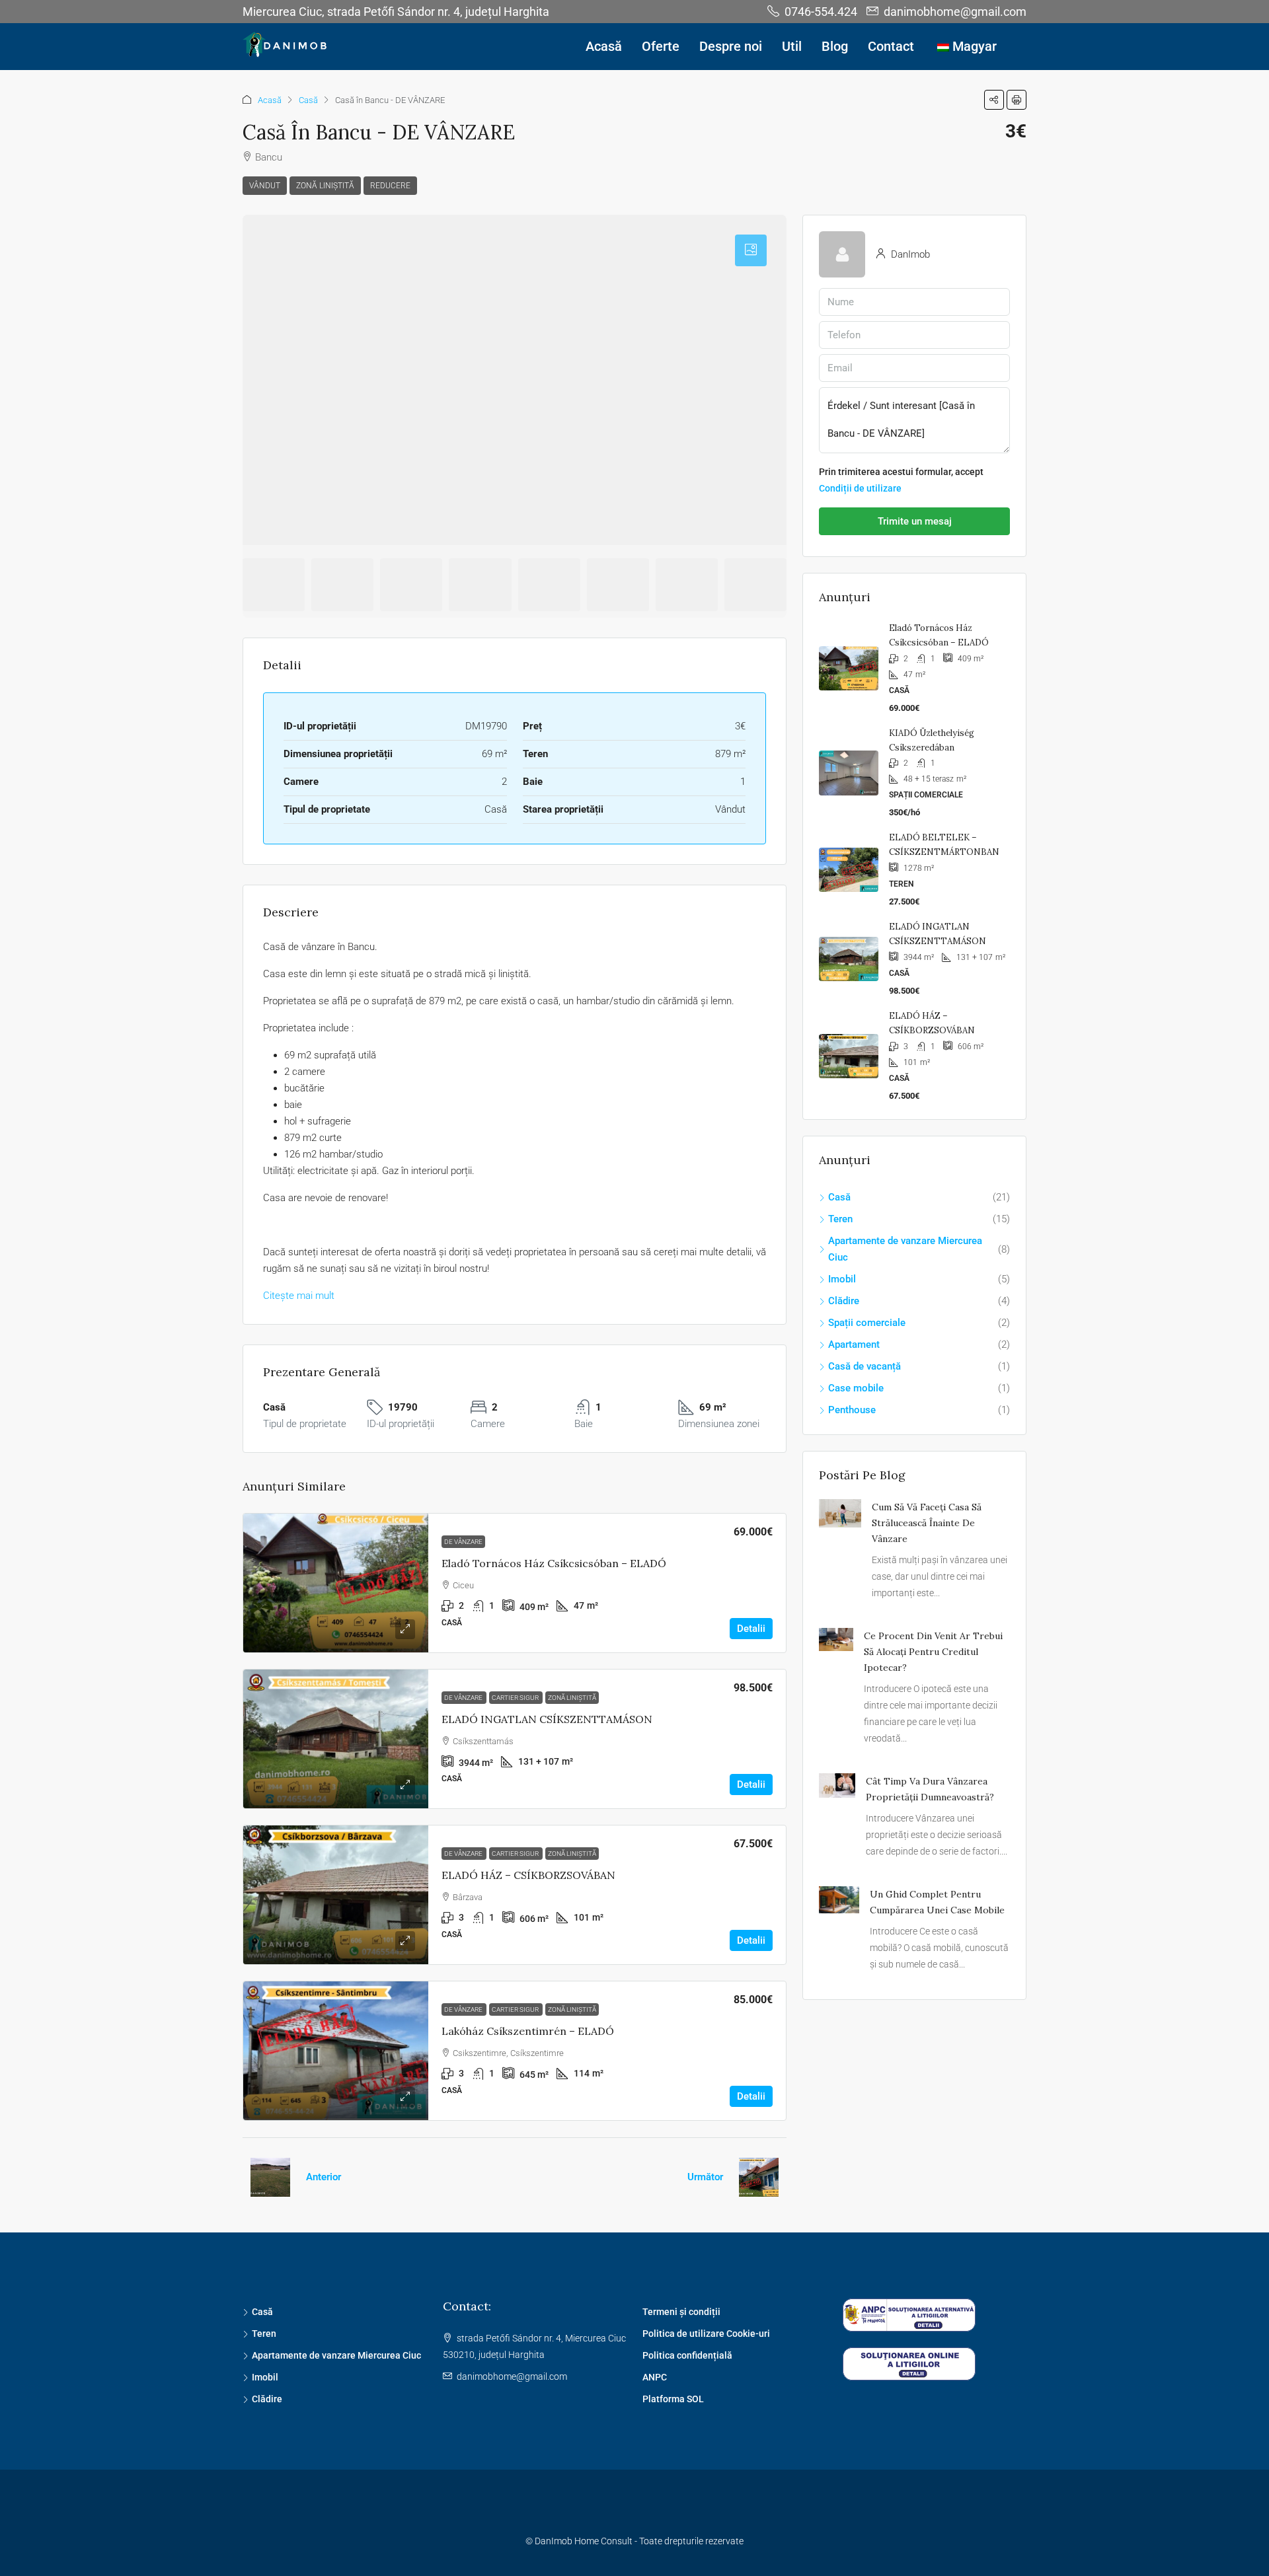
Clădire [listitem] (844, 1301)
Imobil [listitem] (842, 1279)
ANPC (655, 2377)
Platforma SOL (673, 2399)
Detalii (751, 1629)
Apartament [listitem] (854, 1344)
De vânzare (463, 1542)
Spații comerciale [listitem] (867, 1323)
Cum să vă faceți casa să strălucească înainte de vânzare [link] (927, 1523)
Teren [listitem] (840, 1219)
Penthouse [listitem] (852, 1410)
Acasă (604, 46)
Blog (835, 46)
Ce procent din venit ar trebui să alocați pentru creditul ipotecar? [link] (933, 1652)
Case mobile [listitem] (856, 1388)
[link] (336, 1583)
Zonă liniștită (325, 186)
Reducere (390, 186)
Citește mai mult (299, 1296)
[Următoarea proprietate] (759, 2177)
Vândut (265, 186)
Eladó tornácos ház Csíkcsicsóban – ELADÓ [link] (554, 1563)
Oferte (661, 46)
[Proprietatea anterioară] (270, 2177)
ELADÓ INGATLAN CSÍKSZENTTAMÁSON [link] (547, 1719)
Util (792, 46)
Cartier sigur (516, 1698)
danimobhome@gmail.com (512, 2376)
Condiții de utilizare (860, 488)
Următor (705, 2177)
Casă (308, 100)
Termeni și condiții (681, 2312)
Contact (891, 46)
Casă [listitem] (839, 1197)
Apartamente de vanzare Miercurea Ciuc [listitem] (905, 1249)
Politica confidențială (687, 2355)
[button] (994, 100)
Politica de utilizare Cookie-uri (706, 2334)
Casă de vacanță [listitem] (865, 1366)
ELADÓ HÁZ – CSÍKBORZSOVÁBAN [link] (528, 1875)
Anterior (324, 2177)
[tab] (751, 250)
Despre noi (731, 46)
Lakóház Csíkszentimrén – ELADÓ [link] (528, 2031)
